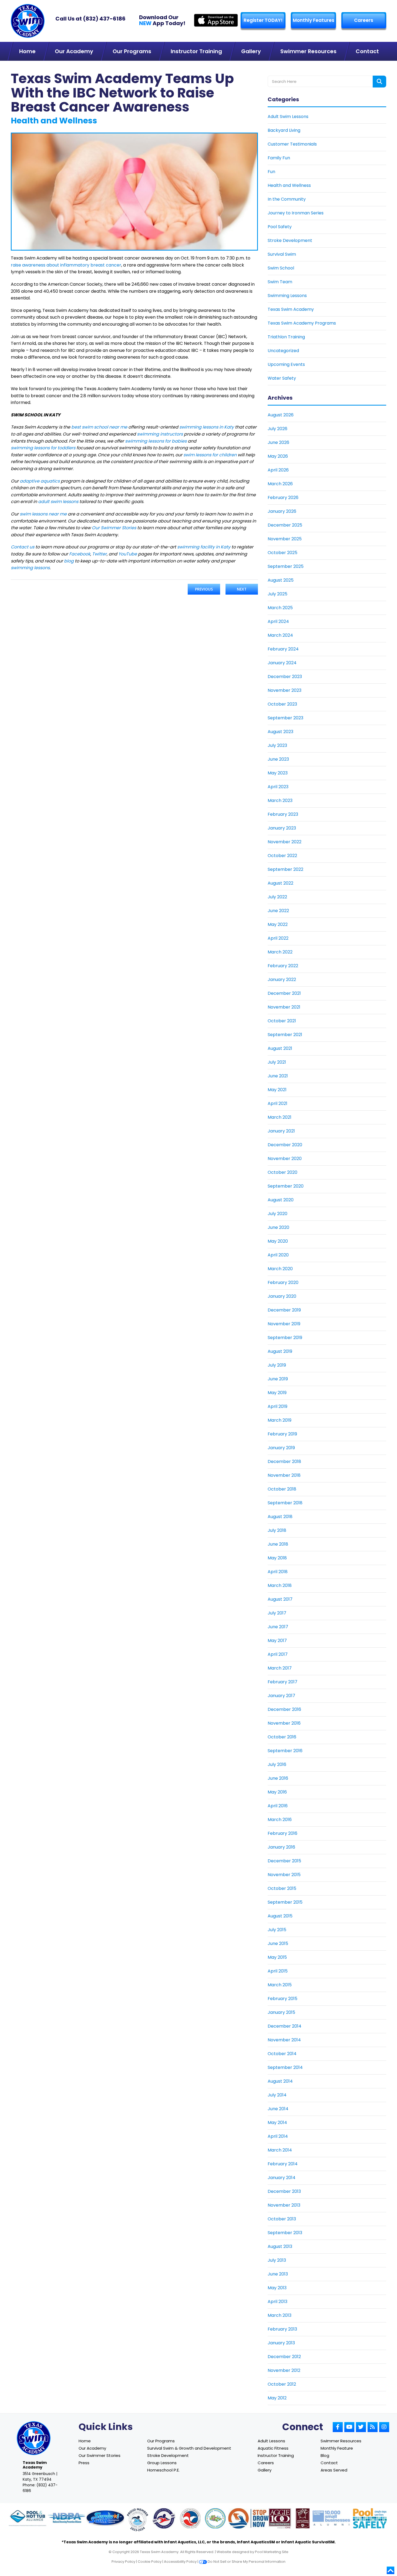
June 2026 (278, 442)
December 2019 (284, 1310)
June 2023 (278, 759)
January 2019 (281, 1448)
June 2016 (278, 1778)
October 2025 (282, 553)
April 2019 (277, 1406)
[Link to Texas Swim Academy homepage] (28, 21)
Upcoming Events (286, 364)
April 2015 (278, 1971)
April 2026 (278, 470)
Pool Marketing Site (272, 2552)
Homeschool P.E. (163, 2470)
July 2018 (277, 1530)
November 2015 (284, 1875)
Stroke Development (290, 240)
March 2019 (280, 1420)
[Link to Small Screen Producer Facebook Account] (338, 2427)
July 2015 (277, 1930)
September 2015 (285, 1902)
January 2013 (281, 2343)
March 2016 (280, 1820)
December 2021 (284, 993)
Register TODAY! (263, 20)
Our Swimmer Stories (100, 2455)
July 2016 (277, 1764)
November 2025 (285, 539)
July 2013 (277, 2260)
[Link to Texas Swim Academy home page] (34, 2438)
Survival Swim (282, 254)
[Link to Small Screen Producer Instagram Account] (384, 2427)
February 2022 (283, 966)
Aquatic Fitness (273, 2448)
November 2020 (285, 1159)
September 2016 (285, 1751)
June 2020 (278, 1227)
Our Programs (161, 2441)
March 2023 (280, 800)
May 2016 (277, 1792)
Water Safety (282, 378)
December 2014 (285, 2026)
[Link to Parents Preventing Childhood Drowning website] (215, 2519)
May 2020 (278, 1241)
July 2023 (277, 745)
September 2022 (285, 869)
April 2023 (278, 787)
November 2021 (284, 1007)
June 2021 (278, 1076)
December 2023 (285, 677)
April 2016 (278, 1806)
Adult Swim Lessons (288, 117)
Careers (364, 20)
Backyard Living (284, 130)
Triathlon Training (286, 337)
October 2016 (282, 1737)
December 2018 (284, 1461)
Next (242, 589)
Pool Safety (280, 227)
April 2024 (278, 621)
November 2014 (284, 2040)
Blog (325, 2455)
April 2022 (278, 938)
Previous (204, 589)
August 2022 (280, 883)
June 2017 (278, 1627)
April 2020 (278, 1255)
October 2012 (282, 2384)
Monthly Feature (337, 2448)
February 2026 (283, 498)
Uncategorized (283, 351)
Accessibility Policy (180, 2562)
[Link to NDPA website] (66, 2519)
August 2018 (280, 1517)
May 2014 (277, 2122)
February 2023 (283, 814)
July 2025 (277, 594)
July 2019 (277, 1365)
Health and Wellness (289, 185)
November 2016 (284, 1723)
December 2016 (284, 1709)
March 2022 (280, 952)
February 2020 (283, 1282)
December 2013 (284, 2191)
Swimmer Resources (341, 2441)
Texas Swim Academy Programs (302, 323)
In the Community (287, 199)
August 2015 (280, 1916)
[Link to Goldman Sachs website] (331, 2519)
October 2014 (282, 2054)
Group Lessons (162, 2463)
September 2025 (286, 566)
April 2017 (278, 1654)
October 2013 (282, 2219)
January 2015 (281, 2012)
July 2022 (277, 897)
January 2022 (282, 980)
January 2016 (281, 1847)
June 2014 (278, 2109)
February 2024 (283, 649)
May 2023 (278, 773)
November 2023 (285, 690)
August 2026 (281, 415)
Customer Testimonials (292, 144)
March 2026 (280, 484)
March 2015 (280, 1985)
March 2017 (280, 1668)
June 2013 (278, 2274)
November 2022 (285, 842)
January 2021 (281, 1131)
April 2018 (278, 1572)
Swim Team (280, 282)
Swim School (281, 268)
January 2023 (282, 828)
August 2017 (280, 1599)
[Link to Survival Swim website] (105, 2519)
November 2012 (284, 2370)
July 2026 (277, 429)
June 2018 (278, 1544)
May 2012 (277, 2398)
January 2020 (282, 1296)
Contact (329, 2463)
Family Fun (279, 158)
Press (84, 2463)
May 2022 (278, 924)
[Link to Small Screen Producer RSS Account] (373, 2427)
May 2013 (277, 2288)
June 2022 (278, 911)
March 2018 (280, 1585)
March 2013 (280, 2315)
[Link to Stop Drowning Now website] (255, 2519)
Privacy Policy (123, 2562)
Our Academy (92, 2448)
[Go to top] (391, 2570)
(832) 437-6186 (104, 19)
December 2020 (285, 1145)
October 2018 (282, 1489)
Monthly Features (314, 20)
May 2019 (277, 1393)
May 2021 (277, 1090)
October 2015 (282, 1888)
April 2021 (277, 1103)
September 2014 (285, 2067)
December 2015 (284, 1861)
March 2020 (280, 1269)
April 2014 (278, 2136)
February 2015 (282, 1999)
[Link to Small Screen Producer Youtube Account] (349, 2427)
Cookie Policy (150, 2562)
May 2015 (277, 1957)
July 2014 (277, 2095)
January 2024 (282, 663)
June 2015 (278, 1943)
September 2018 (285, 1503)
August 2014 (280, 2081)
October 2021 (282, 1021)
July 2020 (277, 1214)
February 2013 (282, 2329)
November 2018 (284, 1475)
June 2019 (278, 1379)
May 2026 (278, 456)
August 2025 (281, 580)
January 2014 (282, 2178)
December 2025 (285, 525)
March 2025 (280, 608)
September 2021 (285, 1035)
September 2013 (285, 2233)
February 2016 (282, 1833)
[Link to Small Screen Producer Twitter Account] (361, 2427)
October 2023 (282, 704)
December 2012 (284, 2357)
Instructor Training (276, 2455)
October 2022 (282, 856)
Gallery (265, 2470)
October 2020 (282, 1172)
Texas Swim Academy (291, 309)
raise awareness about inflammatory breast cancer (66, 265)
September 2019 (285, 1338)
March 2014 (280, 2150)
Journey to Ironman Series (296, 213)
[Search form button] (379, 82)
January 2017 (281, 1696)
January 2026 (282, 511)
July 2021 (277, 1062)
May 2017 (277, 1641)
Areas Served (334, 2470)
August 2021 (280, 1048)
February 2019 (282, 1434)
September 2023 (285, 718)
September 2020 (286, 1186)
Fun (271, 172)
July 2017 (277, 1613)
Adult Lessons (271, 2441)
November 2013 (284, 2205)
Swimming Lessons (287, 296)
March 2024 (280, 635)
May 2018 (277, 1558)
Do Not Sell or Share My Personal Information (246, 2562)
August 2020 (281, 1200)
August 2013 (280, 2246)
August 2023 (280, 732)
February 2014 (283, 2164)
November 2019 (284, 1324)
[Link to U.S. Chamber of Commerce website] (190, 2519)
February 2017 (282, 1682)
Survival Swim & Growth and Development (189, 2448)
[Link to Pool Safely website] (370, 2519)
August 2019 (280, 1351)
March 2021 (280, 1117)
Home (85, 2441)
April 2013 (277, 2302)
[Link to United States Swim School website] (137, 2520)
